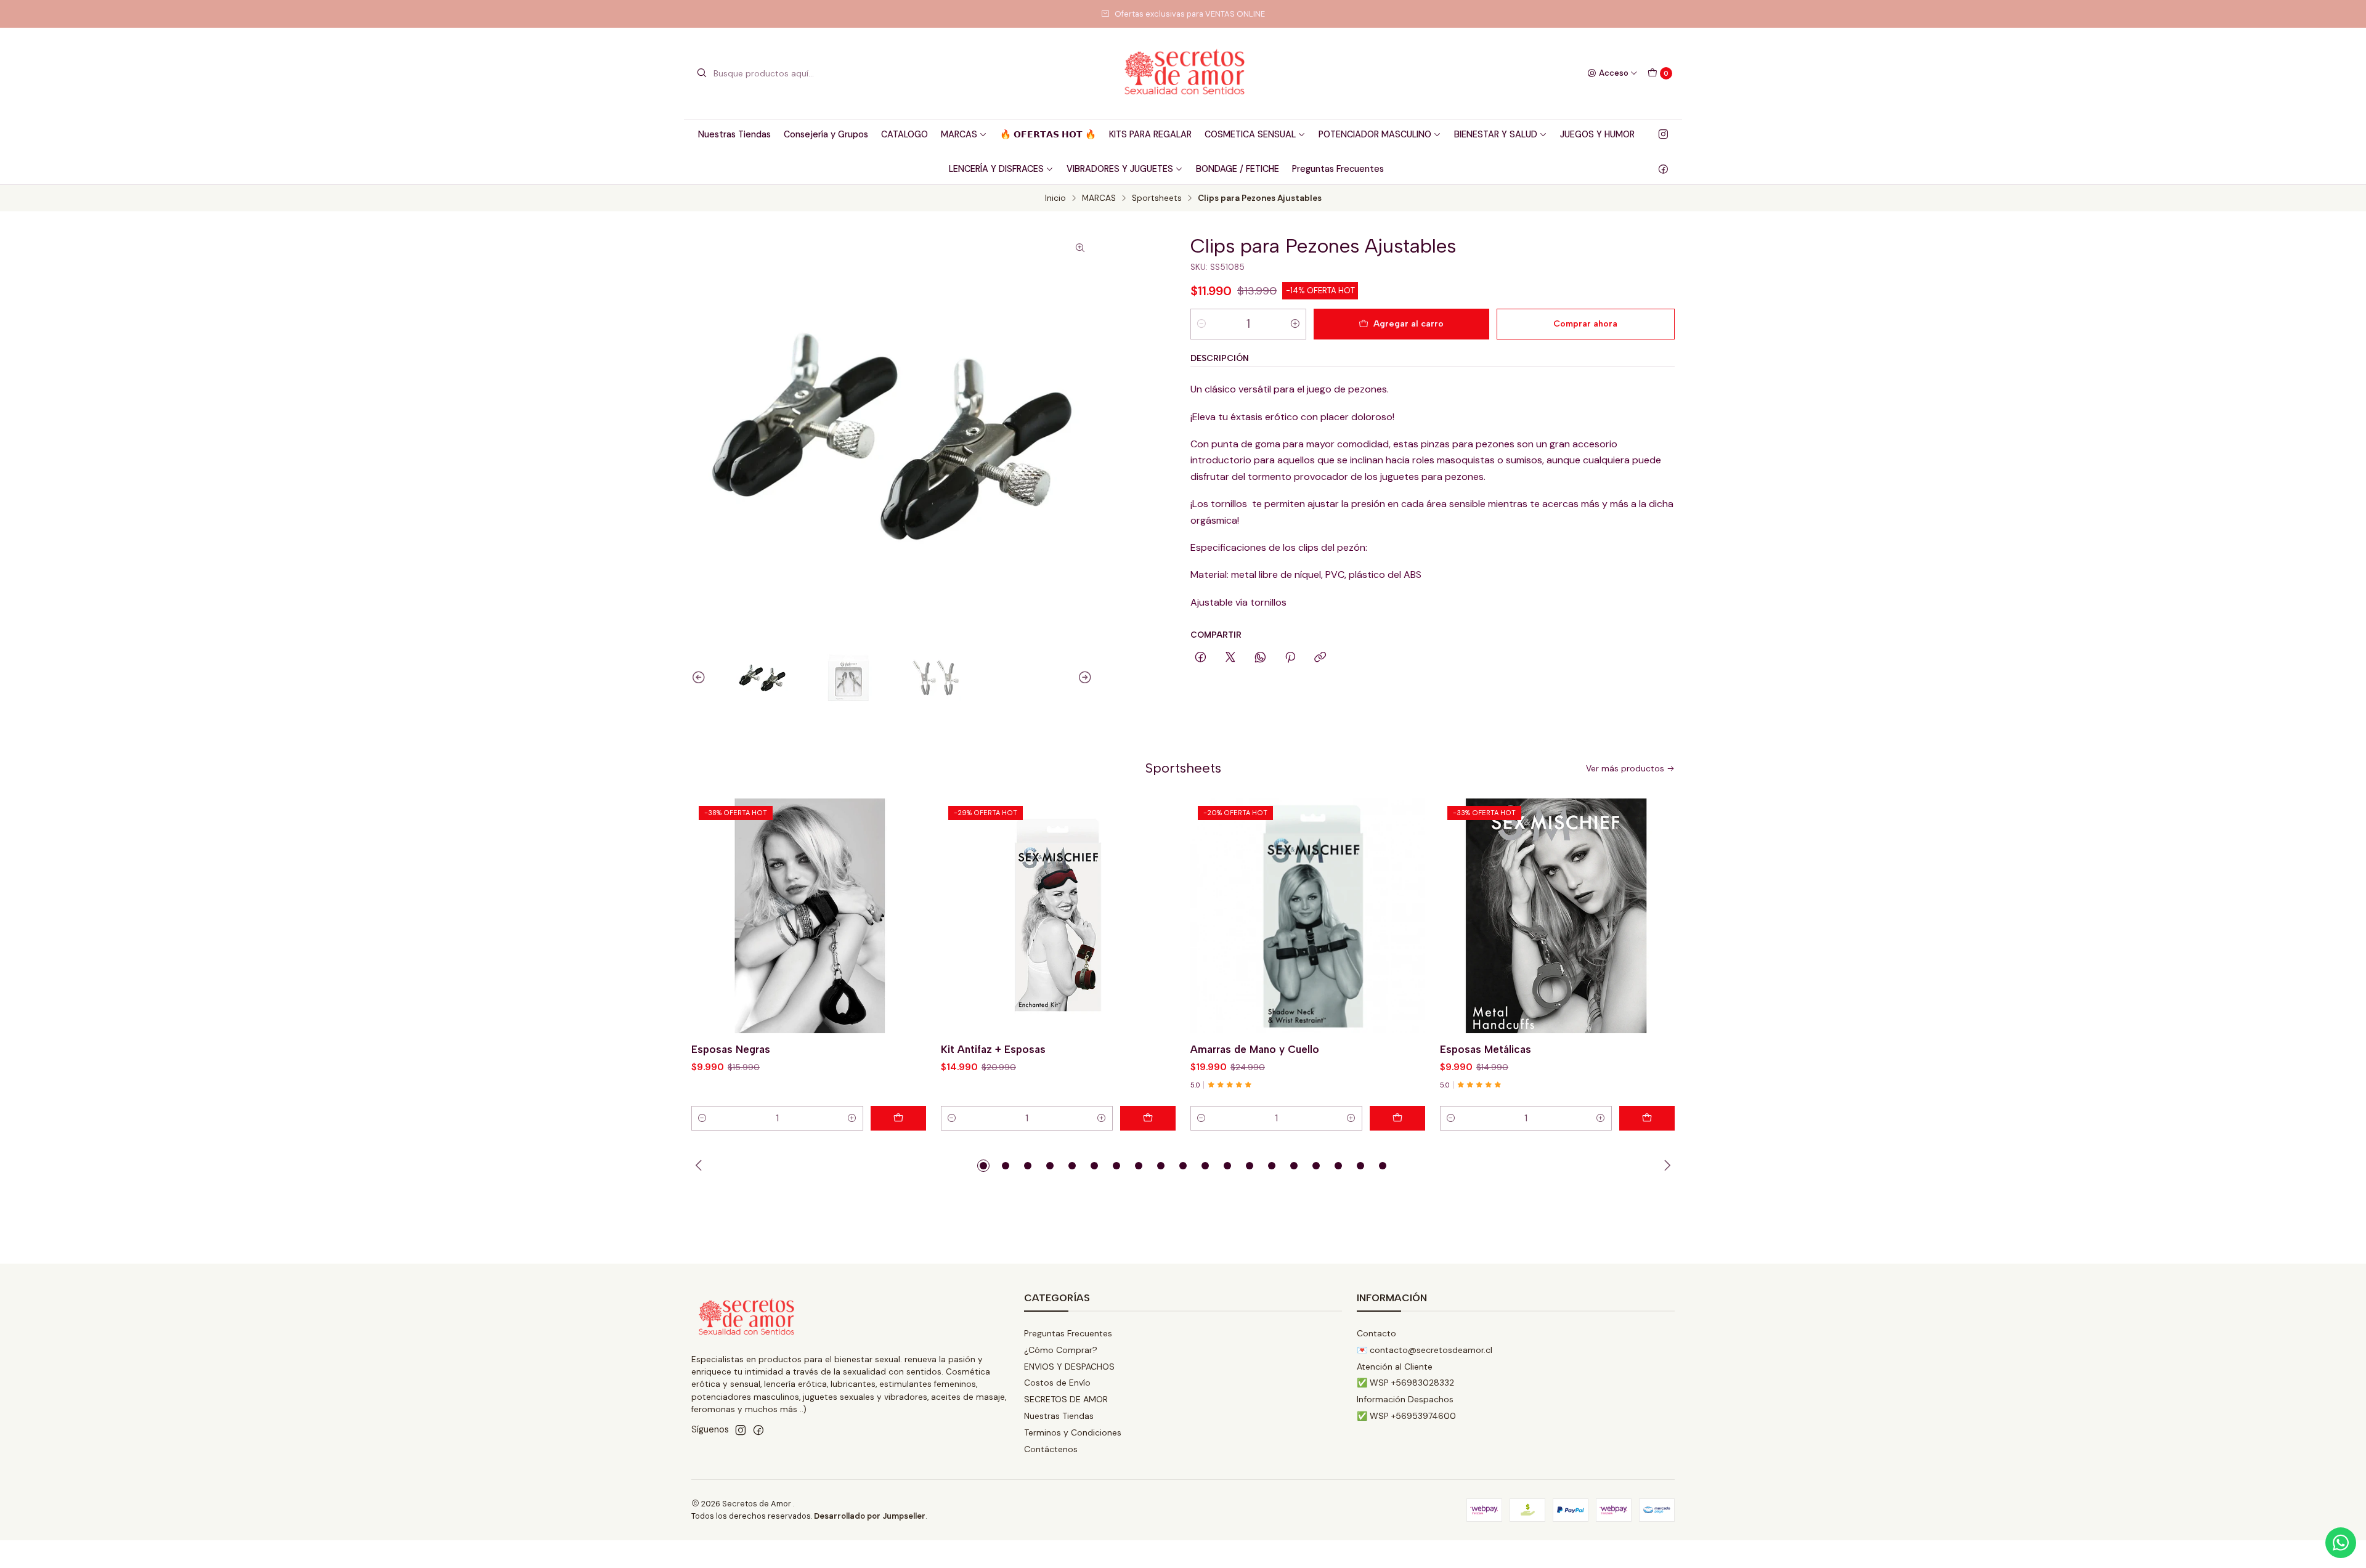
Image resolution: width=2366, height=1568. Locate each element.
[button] (983, 1166)
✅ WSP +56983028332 (1405, 1383)
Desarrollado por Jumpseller (870, 1516)
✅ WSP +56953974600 (1406, 1416)
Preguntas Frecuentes (1338, 169)
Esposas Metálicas (1486, 1049)
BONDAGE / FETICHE (1238, 169)
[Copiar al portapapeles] (1320, 658)
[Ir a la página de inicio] (1183, 73)
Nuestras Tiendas (734, 134)
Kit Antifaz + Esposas (993, 1049)
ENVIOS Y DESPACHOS (1069, 1367)
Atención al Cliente (1395, 1367)
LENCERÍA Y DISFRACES (996, 169)
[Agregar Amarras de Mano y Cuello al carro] (1397, 1118)
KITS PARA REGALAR (1150, 134)
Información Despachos (1405, 1399)
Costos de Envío (1057, 1383)
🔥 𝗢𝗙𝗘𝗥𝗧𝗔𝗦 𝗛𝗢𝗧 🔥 (1048, 134)
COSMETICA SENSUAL (1250, 134)
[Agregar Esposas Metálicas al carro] (1647, 1118)
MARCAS (959, 134)
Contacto (1376, 1333)
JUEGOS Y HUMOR (1597, 134)
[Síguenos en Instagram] (1663, 134)
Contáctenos (1051, 1449)
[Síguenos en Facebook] (1663, 169)
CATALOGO (905, 134)
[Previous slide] (701, 678)
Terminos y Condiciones (1073, 1432)
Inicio (1055, 198)
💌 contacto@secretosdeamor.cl (1425, 1350)
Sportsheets (1157, 198)
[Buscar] (702, 73)
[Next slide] (1083, 678)
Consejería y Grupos (826, 134)
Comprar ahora (1585, 323)
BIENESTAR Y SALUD (1496, 134)
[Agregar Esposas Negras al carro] (898, 1118)
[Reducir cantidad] (1201, 324)
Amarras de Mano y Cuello (1255, 1049)
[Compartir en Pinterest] (1290, 658)
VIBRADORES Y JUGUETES (1120, 169)
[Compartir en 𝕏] (1230, 658)
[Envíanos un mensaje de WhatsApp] (2341, 1543)
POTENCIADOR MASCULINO (1375, 134)
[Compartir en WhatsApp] (1260, 658)
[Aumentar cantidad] (1295, 324)
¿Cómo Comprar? (1061, 1350)
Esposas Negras (731, 1049)
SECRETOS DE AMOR (1066, 1399)
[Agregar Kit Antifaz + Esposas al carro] (1148, 1118)
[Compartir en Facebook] (1201, 658)
